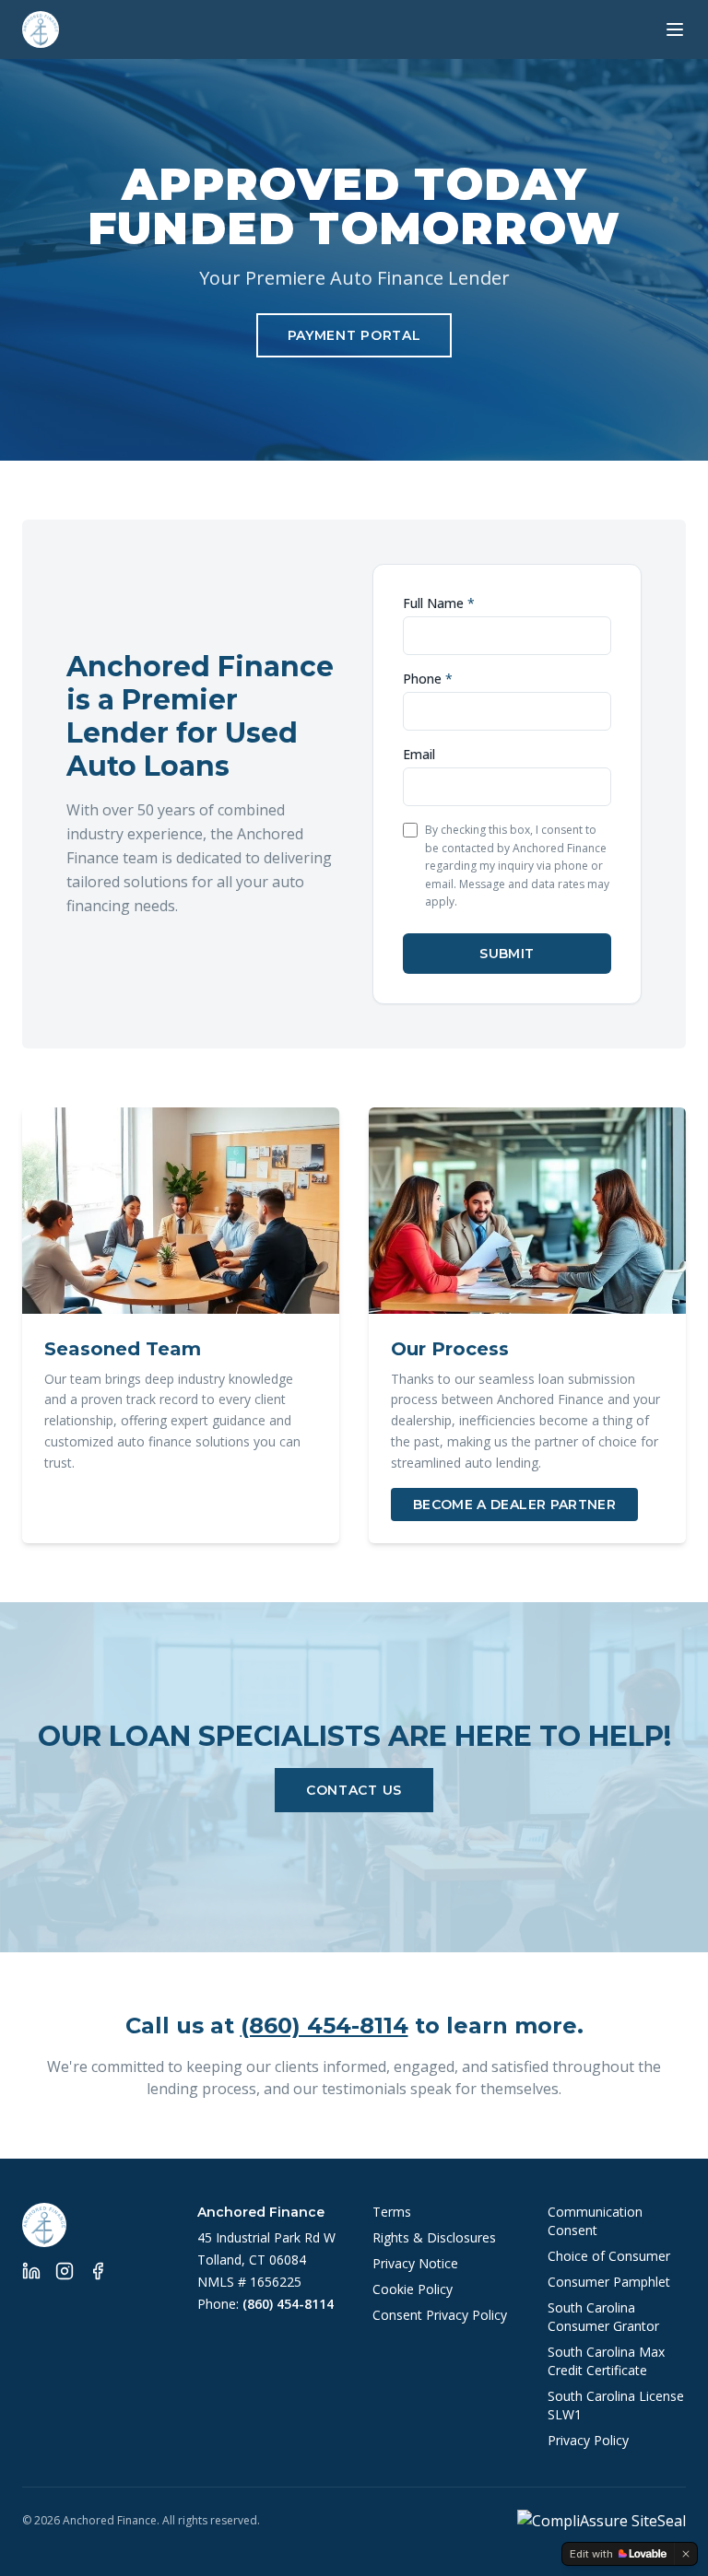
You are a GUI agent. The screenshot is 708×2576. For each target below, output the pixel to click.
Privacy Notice (415, 2263)
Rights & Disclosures (434, 2237)
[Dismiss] (686, 2554)
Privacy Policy (588, 2440)
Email (419, 754)
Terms (392, 2212)
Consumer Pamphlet (609, 2282)
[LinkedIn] (31, 2271)
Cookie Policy (413, 2289)
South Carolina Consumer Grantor (603, 2317)
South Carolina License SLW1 (616, 2405)
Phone (428, 679)
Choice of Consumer (609, 2256)
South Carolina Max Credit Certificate (606, 2361)
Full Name (439, 603)
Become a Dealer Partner (514, 1505)
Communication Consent (595, 2221)
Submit (507, 954)
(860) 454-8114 (324, 2026)
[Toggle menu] (675, 29)
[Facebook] (98, 2271)
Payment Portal (354, 335)
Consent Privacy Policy (440, 2315)
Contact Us (354, 1790)
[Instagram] (65, 2271)
